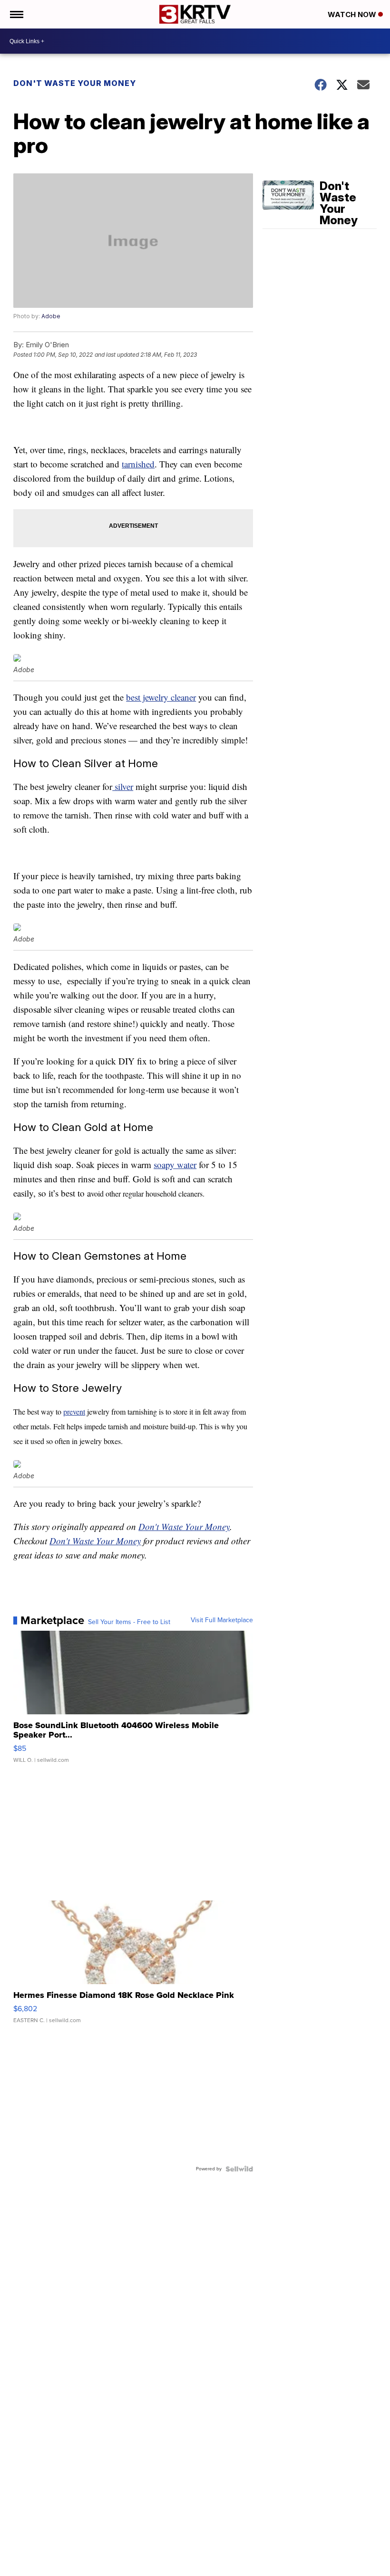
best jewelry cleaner (161, 697)
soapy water (175, 1164)
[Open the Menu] (16, 14)
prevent (74, 1412)
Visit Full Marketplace (222, 1620)
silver (123, 786)
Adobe (51, 316)
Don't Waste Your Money (75, 83)
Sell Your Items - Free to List (129, 1622)
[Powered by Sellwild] (239, 2169)
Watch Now (353, 14)
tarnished (138, 464)
